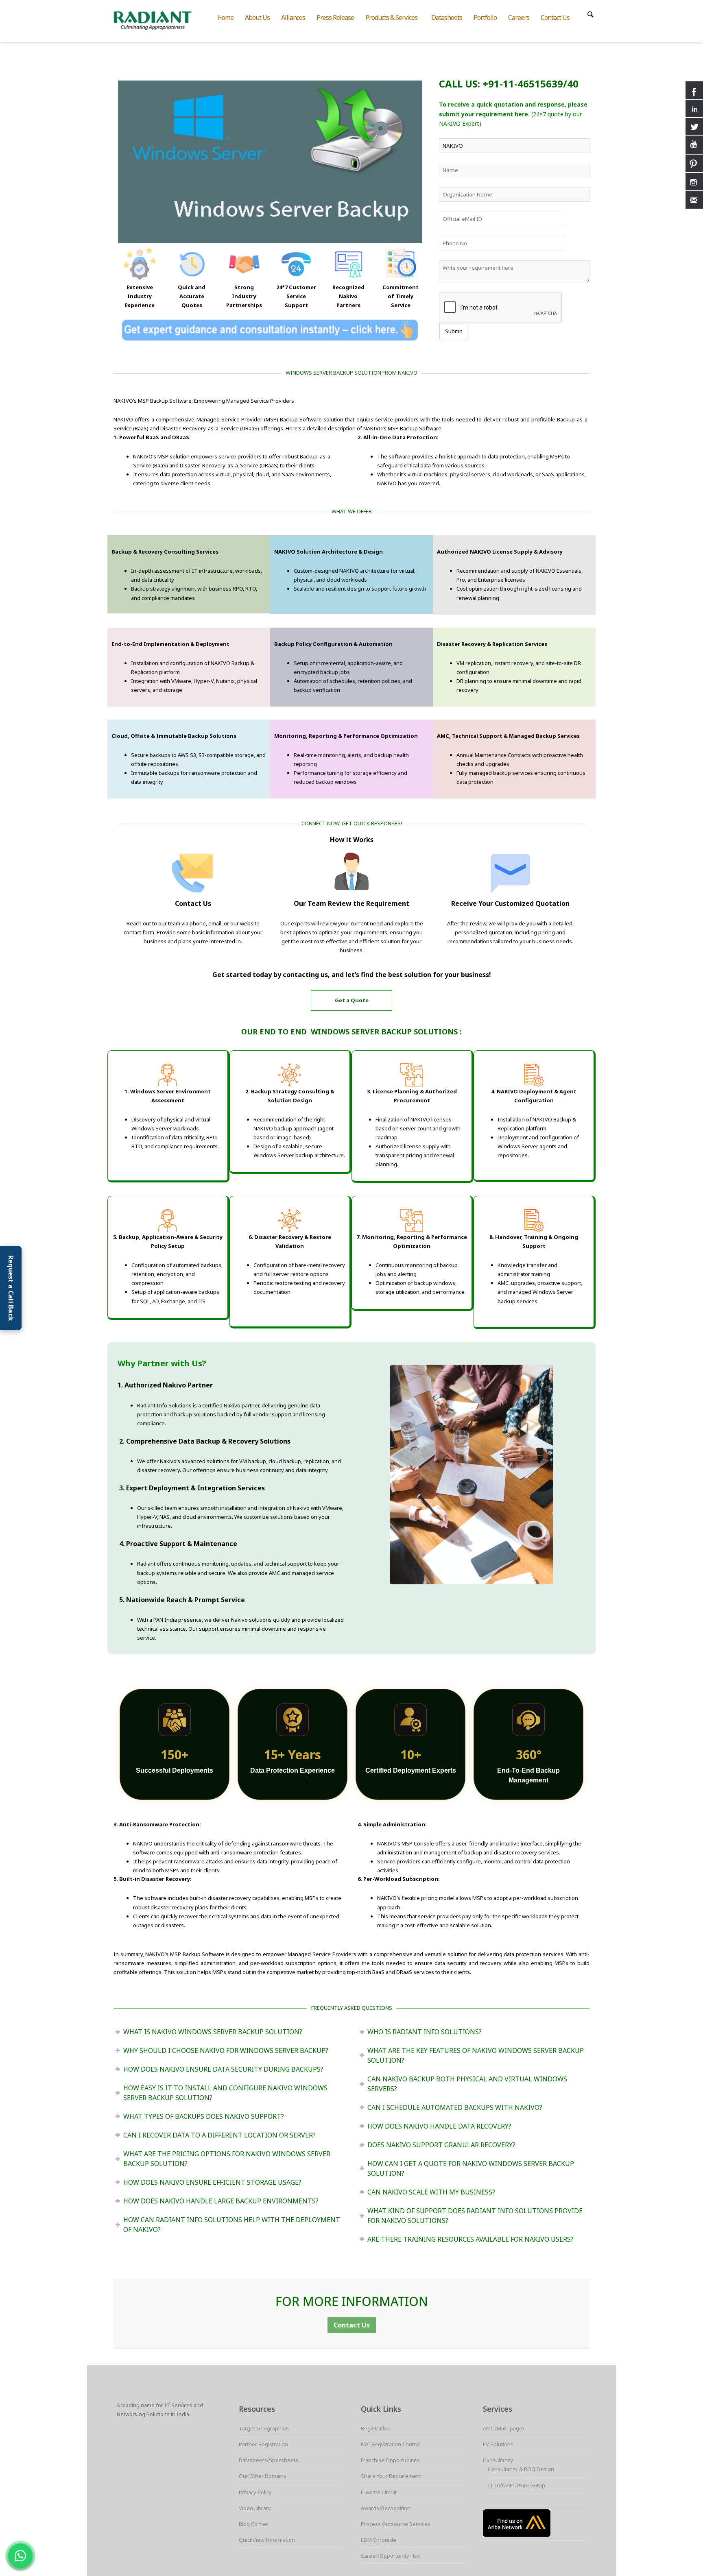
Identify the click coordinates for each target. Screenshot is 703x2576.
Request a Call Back (11, 1288)
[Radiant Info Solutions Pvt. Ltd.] (159, 20)
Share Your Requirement (391, 2476)
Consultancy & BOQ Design (521, 2469)
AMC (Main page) (503, 2428)
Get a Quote (352, 1000)
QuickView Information (267, 2540)
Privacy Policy (255, 2492)
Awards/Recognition (386, 2508)
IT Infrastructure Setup (516, 2485)
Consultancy (498, 2460)
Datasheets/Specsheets (269, 2460)
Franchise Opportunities (390, 2460)
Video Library (255, 2508)
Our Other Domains (263, 2476)
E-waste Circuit (379, 2492)
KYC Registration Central (390, 2444)
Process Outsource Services (396, 2524)
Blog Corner (253, 2524)
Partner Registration (263, 2444)
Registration (376, 2428)
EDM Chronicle (379, 2540)
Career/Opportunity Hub (391, 2556)
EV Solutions (498, 2444)
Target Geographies (264, 2428)
